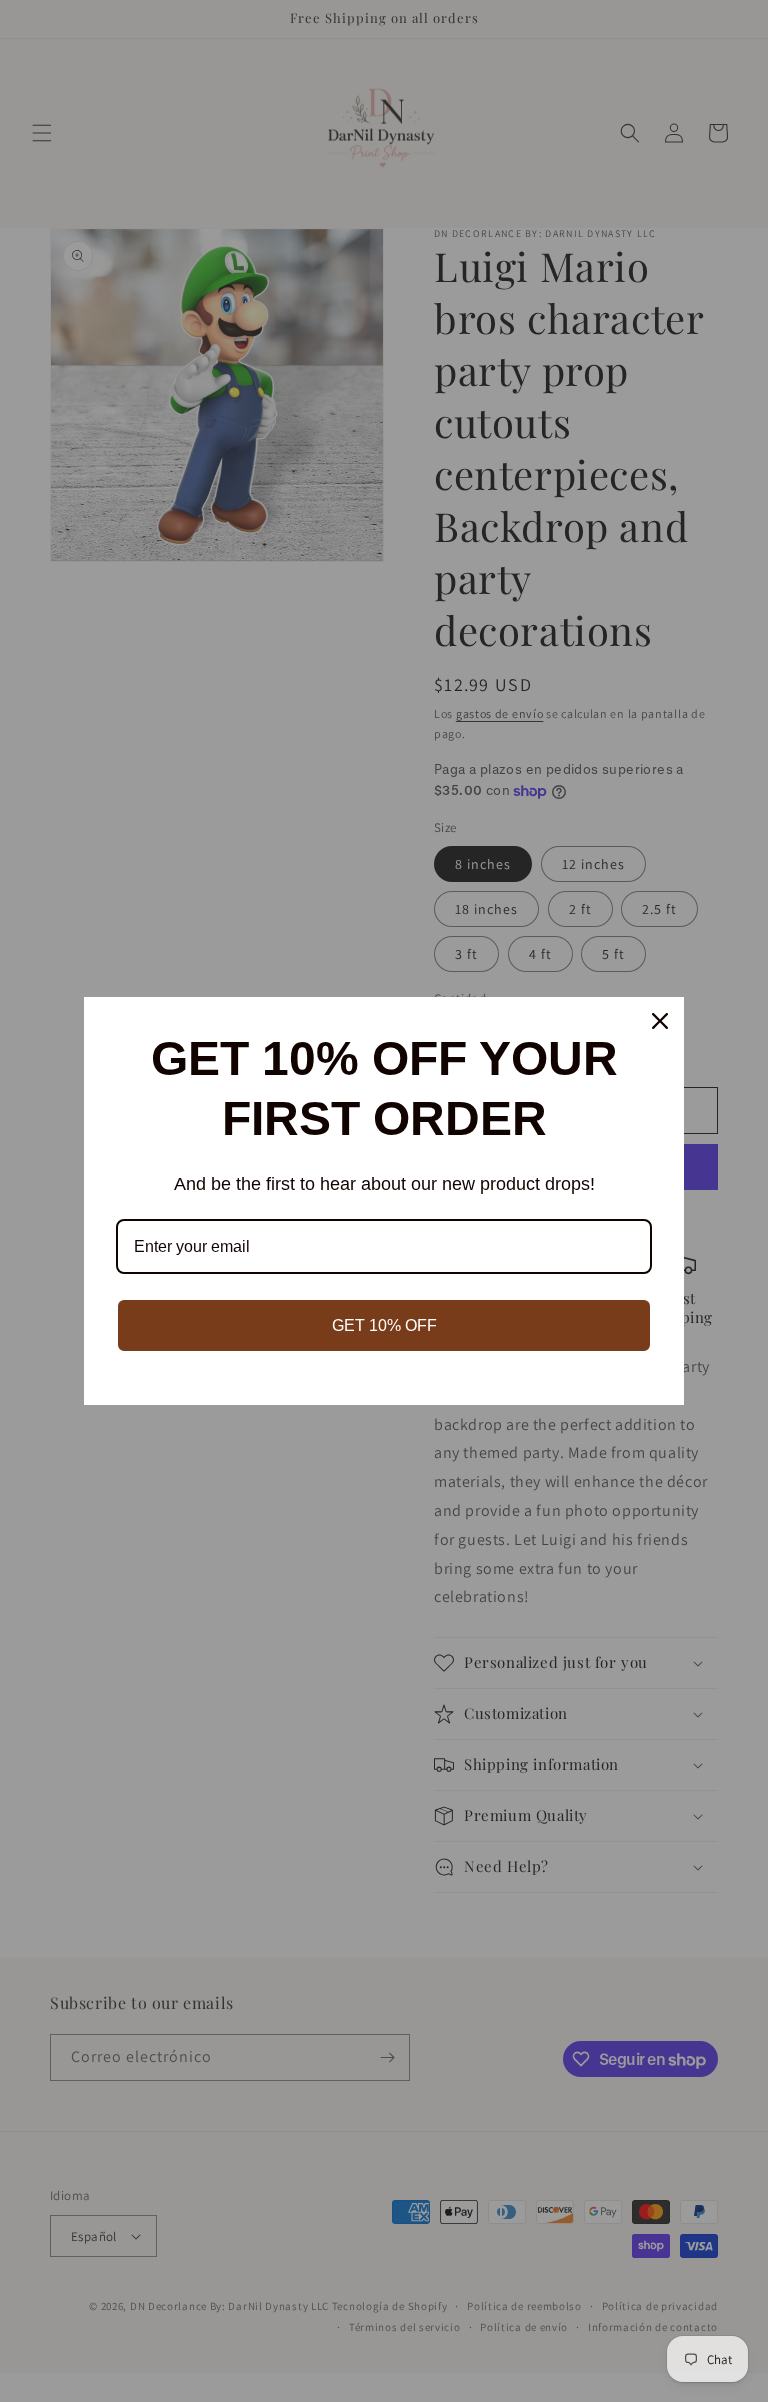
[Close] (660, 1021)
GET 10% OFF (384, 1325)
